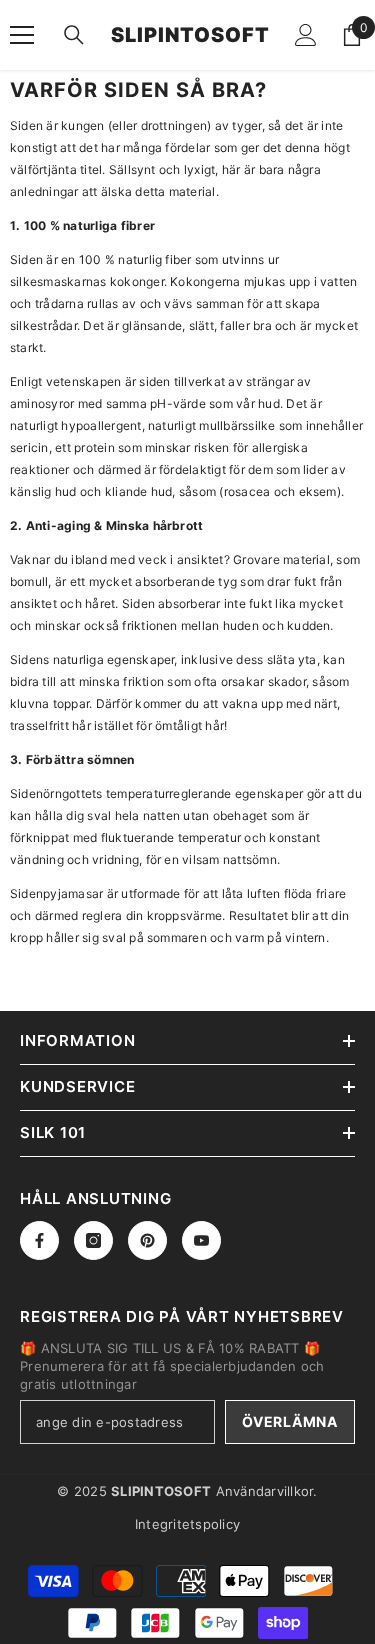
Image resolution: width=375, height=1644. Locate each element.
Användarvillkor (265, 1491)
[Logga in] (306, 35)
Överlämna (289, 1421)
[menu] (22, 35)
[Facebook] (39, 1240)
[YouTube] (201, 1240)
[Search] (74, 35)
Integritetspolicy (187, 1524)
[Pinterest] (147, 1240)
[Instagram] (93, 1240)
